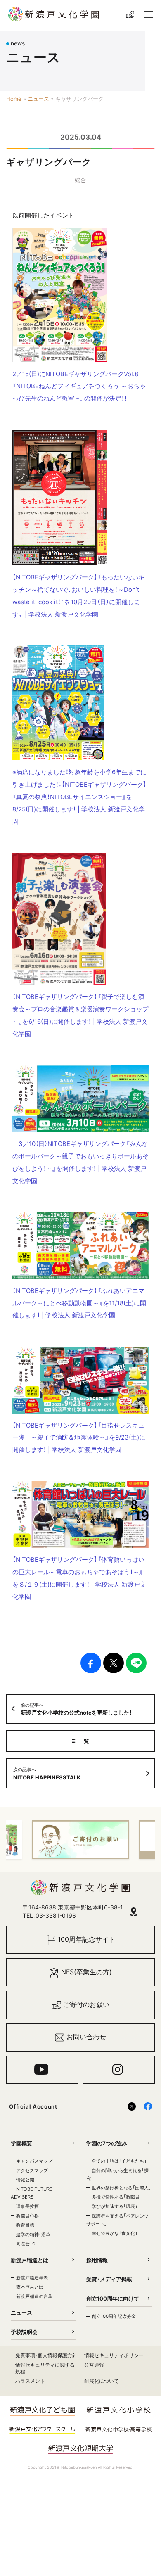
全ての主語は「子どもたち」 (119, 2161)
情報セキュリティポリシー (114, 2355)
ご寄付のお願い (86, 2005)
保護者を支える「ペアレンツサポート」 (117, 2220)
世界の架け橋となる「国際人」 (121, 2188)
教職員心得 (27, 2216)
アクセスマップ (32, 2170)
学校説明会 (24, 2332)
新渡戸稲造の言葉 (34, 2296)
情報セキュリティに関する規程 (45, 2368)
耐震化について (102, 2381)
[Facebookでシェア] (91, 1663)
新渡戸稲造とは (30, 2260)
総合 (80, 180)
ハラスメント (30, 2381)
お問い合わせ (86, 2037)
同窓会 (24, 2244)
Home (14, 99)
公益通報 (94, 2365)
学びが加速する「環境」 (115, 2206)
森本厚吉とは (30, 2287)
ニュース (38, 99)
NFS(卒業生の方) (86, 1972)
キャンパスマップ (34, 2161)
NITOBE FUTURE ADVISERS (32, 2193)
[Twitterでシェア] (114, 1663)
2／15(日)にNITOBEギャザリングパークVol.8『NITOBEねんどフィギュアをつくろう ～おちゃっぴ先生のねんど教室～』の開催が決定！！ (79, 387)
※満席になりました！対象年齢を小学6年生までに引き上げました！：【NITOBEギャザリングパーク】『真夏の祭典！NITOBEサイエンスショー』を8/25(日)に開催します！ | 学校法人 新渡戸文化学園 (79, 797)
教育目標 (25, 2225)
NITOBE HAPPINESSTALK (47, 1774)
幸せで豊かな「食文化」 (115, 2233)
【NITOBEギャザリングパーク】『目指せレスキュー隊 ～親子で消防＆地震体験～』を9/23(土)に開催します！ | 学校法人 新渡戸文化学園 (79, 1438)
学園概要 (21, 2143)
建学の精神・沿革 (33, 2234)
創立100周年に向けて (113, 2298)
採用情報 (97, 2260)
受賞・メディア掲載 (109, 2279)
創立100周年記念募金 (114, 2316)
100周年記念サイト (86, 1939)
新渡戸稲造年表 (32, 2278)
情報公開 (25, 2180)
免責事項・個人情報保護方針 (46, 2355)
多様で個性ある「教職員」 (117, 2197)
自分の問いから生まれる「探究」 (117, 2175)
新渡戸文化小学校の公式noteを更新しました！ (76, 1709)
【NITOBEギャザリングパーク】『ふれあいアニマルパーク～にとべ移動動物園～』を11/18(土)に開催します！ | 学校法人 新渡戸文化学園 (79, 1303)
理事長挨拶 (27, 2206)
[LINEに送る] (136, 1663)
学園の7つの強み (107, 2143)
